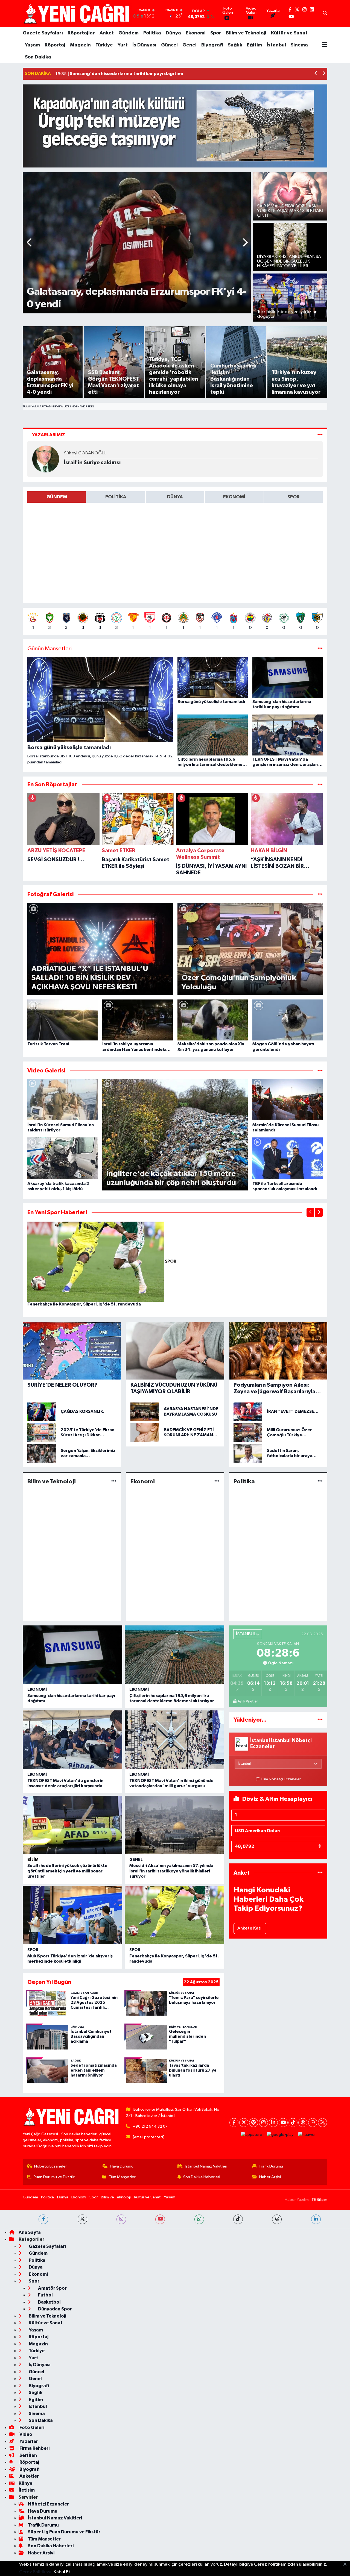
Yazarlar (28, 2441)
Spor (216, 33)
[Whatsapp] (313, 2123)
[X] (244, 2123)
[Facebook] (234, 2123)
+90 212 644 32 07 (150, 2126)
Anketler (29, 2476)
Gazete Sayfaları (43, 33)
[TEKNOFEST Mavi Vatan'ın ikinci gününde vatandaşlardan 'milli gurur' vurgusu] (174, 1740)
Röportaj (55, 45)
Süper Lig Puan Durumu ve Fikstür (64, 2532)
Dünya (173, 33)
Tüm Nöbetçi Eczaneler (281, 1779)
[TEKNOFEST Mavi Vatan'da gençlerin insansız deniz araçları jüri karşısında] (72, 1740)
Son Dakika (38, 57)
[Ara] (325, 14)
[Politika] (320, 1481)
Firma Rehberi (34, 2448)
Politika (152, 33)
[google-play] (280, 2135)
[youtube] (160, 2219)
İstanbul (276, 45)
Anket (107, 33)
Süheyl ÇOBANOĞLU (85, 453)
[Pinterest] (254, 2123)
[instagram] (121, 2219)
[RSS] (323, 2123)
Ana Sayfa (30, 2232)
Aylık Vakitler (248, 1701)
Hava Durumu (122, 2166)
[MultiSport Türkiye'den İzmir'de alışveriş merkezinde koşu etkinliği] (72, 1915)
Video (25, 2434)
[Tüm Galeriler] (320, 894)
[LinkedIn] (273, 2123)
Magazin (80, 45)
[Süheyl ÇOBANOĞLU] (46, 459)
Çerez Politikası (35, 2572)
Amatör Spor (52, 2288)
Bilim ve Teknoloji (246, 33)
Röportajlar (81, 33)
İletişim (27, 2490)
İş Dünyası (144, 45)
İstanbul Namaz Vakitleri (206, 2166)
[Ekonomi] (217, 1481)
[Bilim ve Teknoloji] (114, 1481)
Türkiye (104, 45)
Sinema (299, 45)
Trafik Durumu (271, 2166)
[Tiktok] (293, 2123)
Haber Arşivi (270, 2177)
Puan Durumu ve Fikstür (54, 2177)
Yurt (123, 45)
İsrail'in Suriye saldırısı (92, 463)
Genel (189, 45)
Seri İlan (28, 2455)
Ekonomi (196, 33)
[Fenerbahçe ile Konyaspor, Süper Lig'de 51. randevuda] (96, 1261)
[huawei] (307, 2135)
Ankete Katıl (250, 1928)
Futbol (45, 2295)
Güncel (169, 45)
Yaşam (32, 45)
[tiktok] (238, 2219)
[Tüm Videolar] (320, 1071)
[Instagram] (263, 2123)
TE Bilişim (319, 2200)
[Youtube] (283, 2123)
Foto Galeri (31, 2428)
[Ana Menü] (325, 45)
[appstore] (252, 2135)
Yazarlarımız (49, 435)
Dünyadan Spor (55, 2309)
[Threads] (303, 2123)
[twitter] (82, 2219)
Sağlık (235, 45)
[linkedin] (316, 2219)
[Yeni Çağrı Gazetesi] (77, 14)
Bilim (33, 1860)
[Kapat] (347, 2565)
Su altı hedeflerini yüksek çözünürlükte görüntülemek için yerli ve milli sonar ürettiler (67, 1871)
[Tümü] (320, 785)
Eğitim (254, 45)
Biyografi (212, 45)
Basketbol (49, 2302)
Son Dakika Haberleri (202, 2177)
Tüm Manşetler (122, 2177)
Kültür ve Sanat (289, 33)
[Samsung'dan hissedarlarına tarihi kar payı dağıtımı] (72, 1655)
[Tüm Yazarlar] (320, 435)
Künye (25, 2483)
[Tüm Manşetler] (320, 649)
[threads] (277, 2219)
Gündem (129, 33)
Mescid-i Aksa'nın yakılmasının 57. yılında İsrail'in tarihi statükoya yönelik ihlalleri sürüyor (171, 1871)
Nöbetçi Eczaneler (51, 2166)
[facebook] (43, 2219)
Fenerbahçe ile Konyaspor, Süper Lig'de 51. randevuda (84, 1304)
